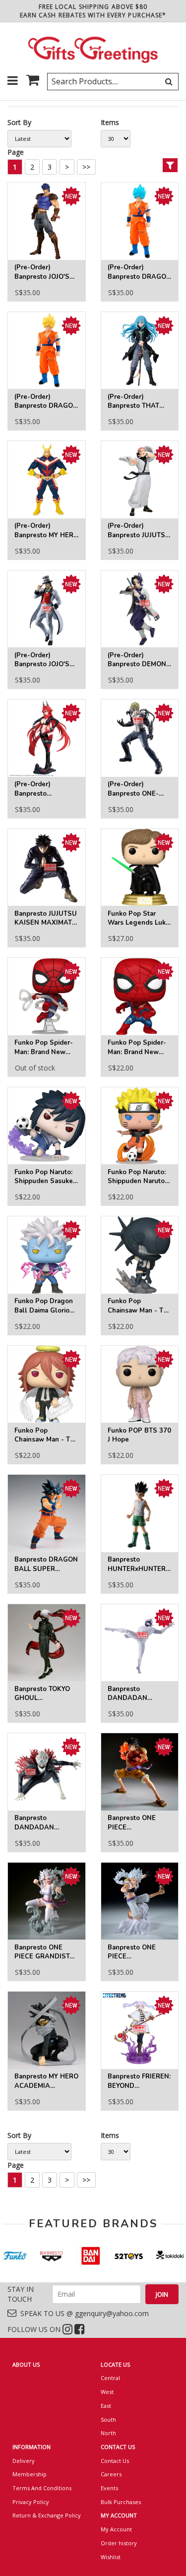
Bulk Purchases (121, 2502)
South (108, 2419)
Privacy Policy (31, 2502)
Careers (111, 2474)
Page (16, 152)
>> (86, 167)
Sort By (19, 122)
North (108, 2433)
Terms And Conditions (42, 2488)
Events (109, 2488)
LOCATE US (115, 2364)
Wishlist (111, 2557)
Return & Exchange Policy (47, 2515)
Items (110, 122)
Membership (30, 2474)
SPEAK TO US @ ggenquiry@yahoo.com (83, 2313)
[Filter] (170, 165)
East (106, 2406)
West (107, 2392)
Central (110, 2378)
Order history (119, 2543)
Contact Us (115, 2461)
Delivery (24, 2461)
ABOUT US (26, 2364)
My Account (116, 2529)
